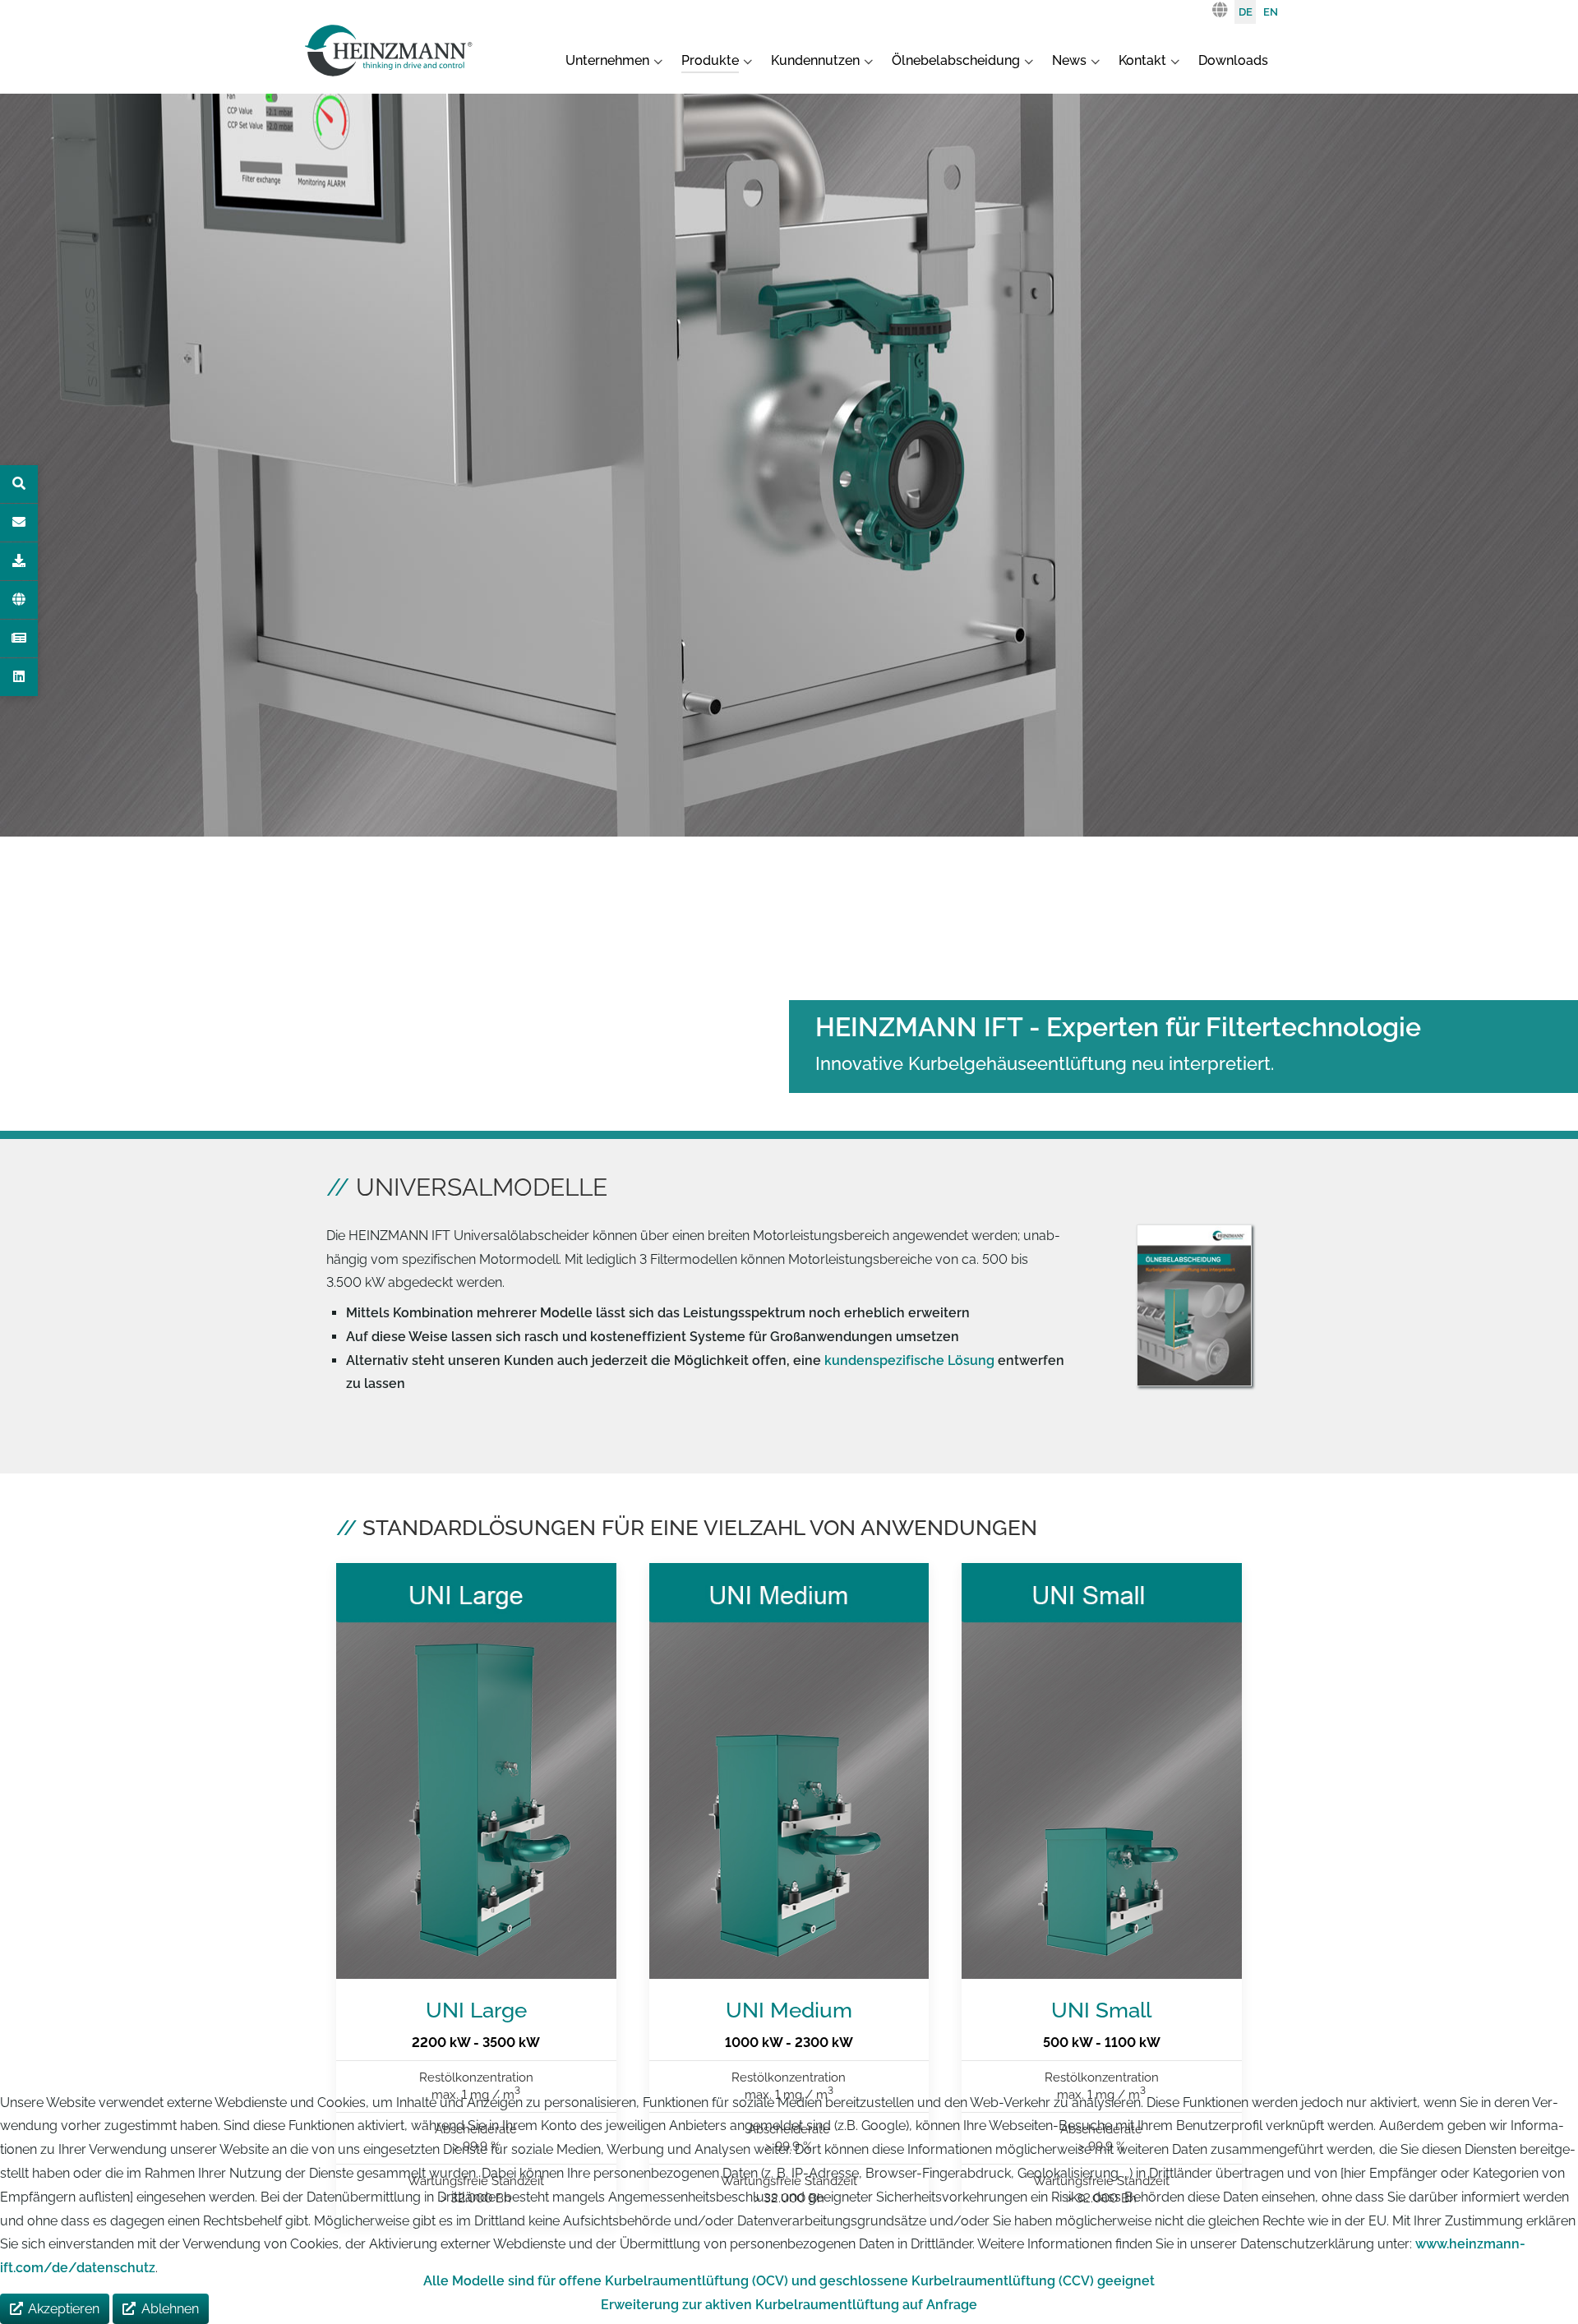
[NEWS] (19, 639)
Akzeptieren (64, 2309)
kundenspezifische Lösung (909, 1360)
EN (1271, 12)
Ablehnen (170, 2309)
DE (1246, 12)
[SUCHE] (19, 484)
